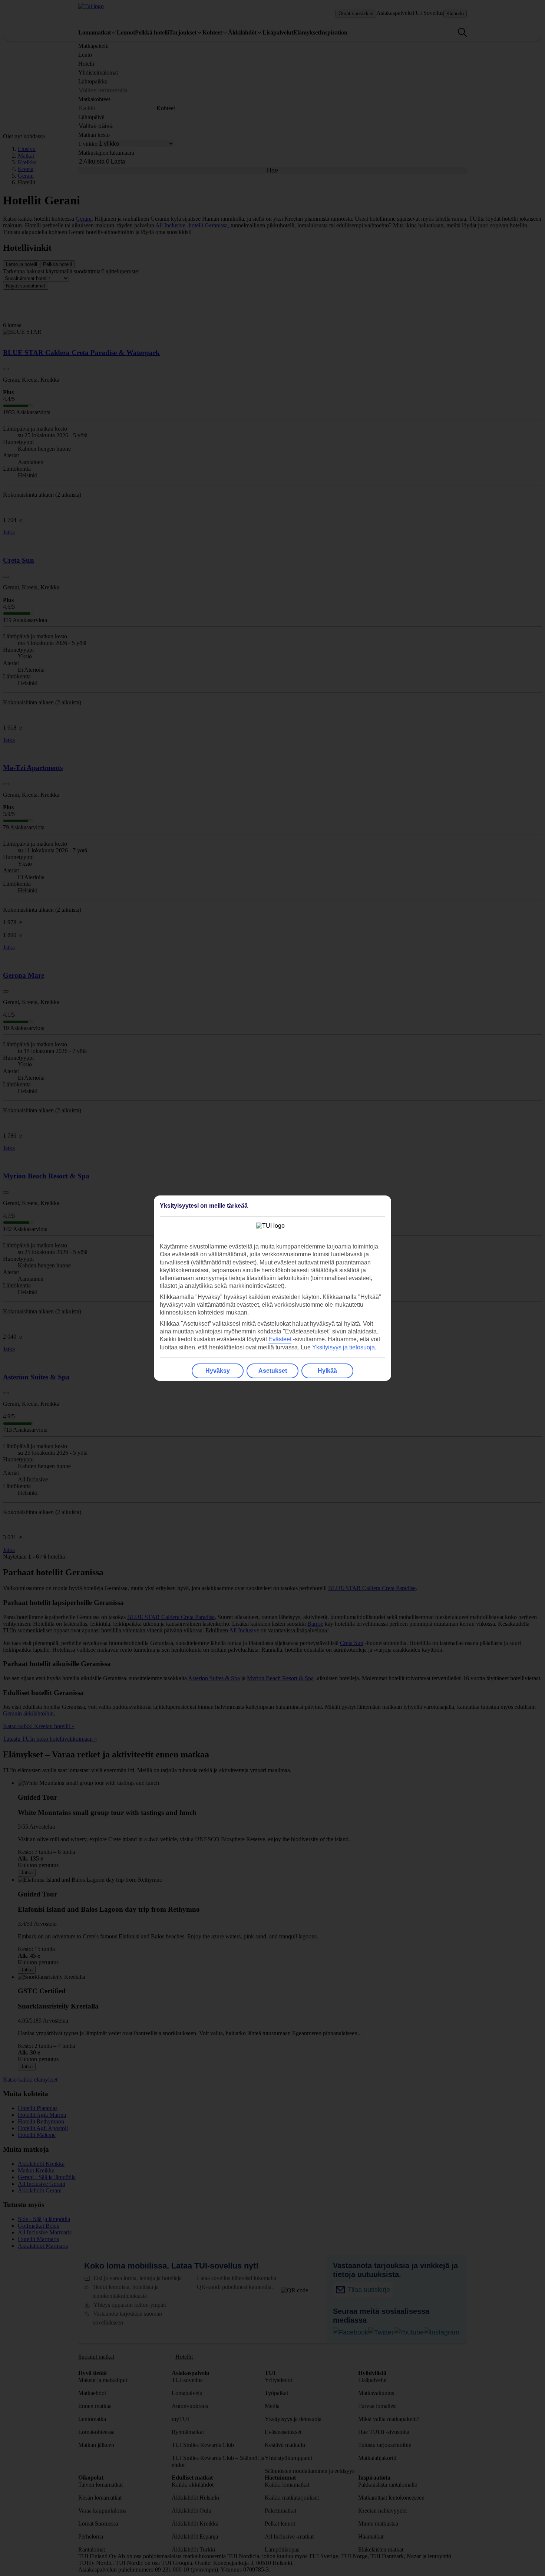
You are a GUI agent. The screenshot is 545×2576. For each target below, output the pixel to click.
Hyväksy (218, 1371)
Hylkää (327, 1371)
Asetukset (273, 1371)
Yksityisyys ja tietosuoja (343, 1347)
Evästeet (280, 1339)
